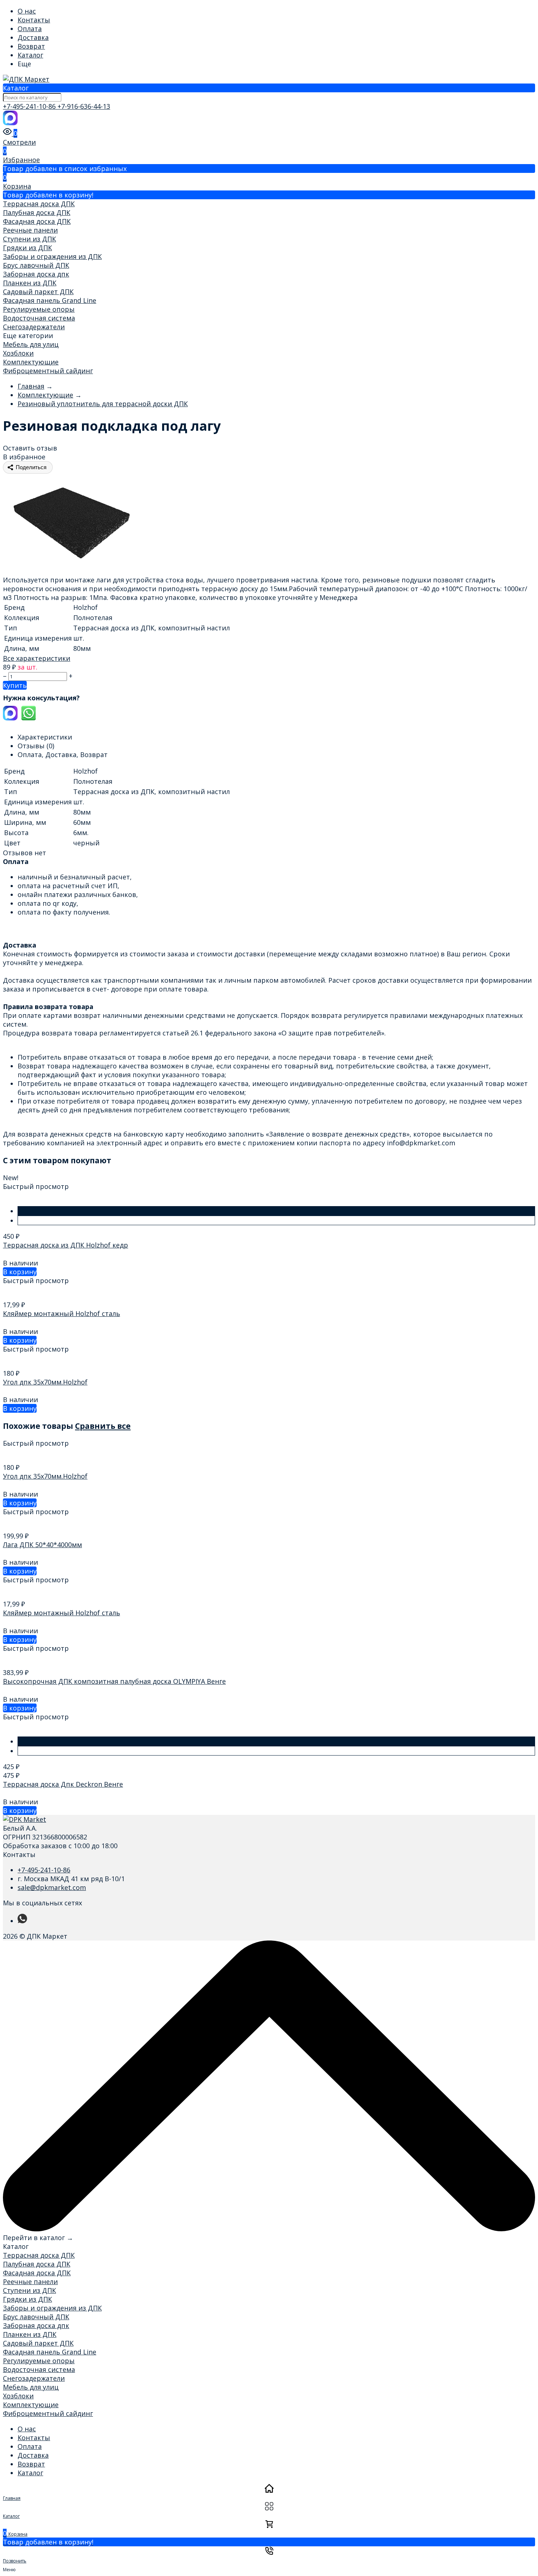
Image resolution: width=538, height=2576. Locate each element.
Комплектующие (31, 362)
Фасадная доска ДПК (37, 221)
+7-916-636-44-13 (84, 106)
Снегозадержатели (34, 327)
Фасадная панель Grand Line (50, 300)
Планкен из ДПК (30, 283)
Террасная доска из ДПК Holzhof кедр (66, 1245)
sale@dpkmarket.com (52, 1887)
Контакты (34, 20)
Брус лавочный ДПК (36, 265)
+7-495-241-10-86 (30, 106)
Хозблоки (18, 353)
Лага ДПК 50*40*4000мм (42, 1545)
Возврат (31, 46)
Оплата (30, 29)
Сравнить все (103, 1426)
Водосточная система (39, 318)
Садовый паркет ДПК (38, 292)
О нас (27, 11)
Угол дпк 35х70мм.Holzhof (45, 1382)
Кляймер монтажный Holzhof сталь (61, 1313)
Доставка (33, 37)
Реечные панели (30, 230)
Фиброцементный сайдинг (48, 371)
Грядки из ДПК (27, 248)
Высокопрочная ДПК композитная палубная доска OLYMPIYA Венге (114, 1681)
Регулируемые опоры (39, 309)
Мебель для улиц (31, 344)
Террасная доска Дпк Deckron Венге (63, 1784)
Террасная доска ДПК (39, 204)
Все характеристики (37, 658)
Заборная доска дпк (36, 274)
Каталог (30, 55)
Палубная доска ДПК (37, 212)
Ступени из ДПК (29, 239)
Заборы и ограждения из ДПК (52, 256)
